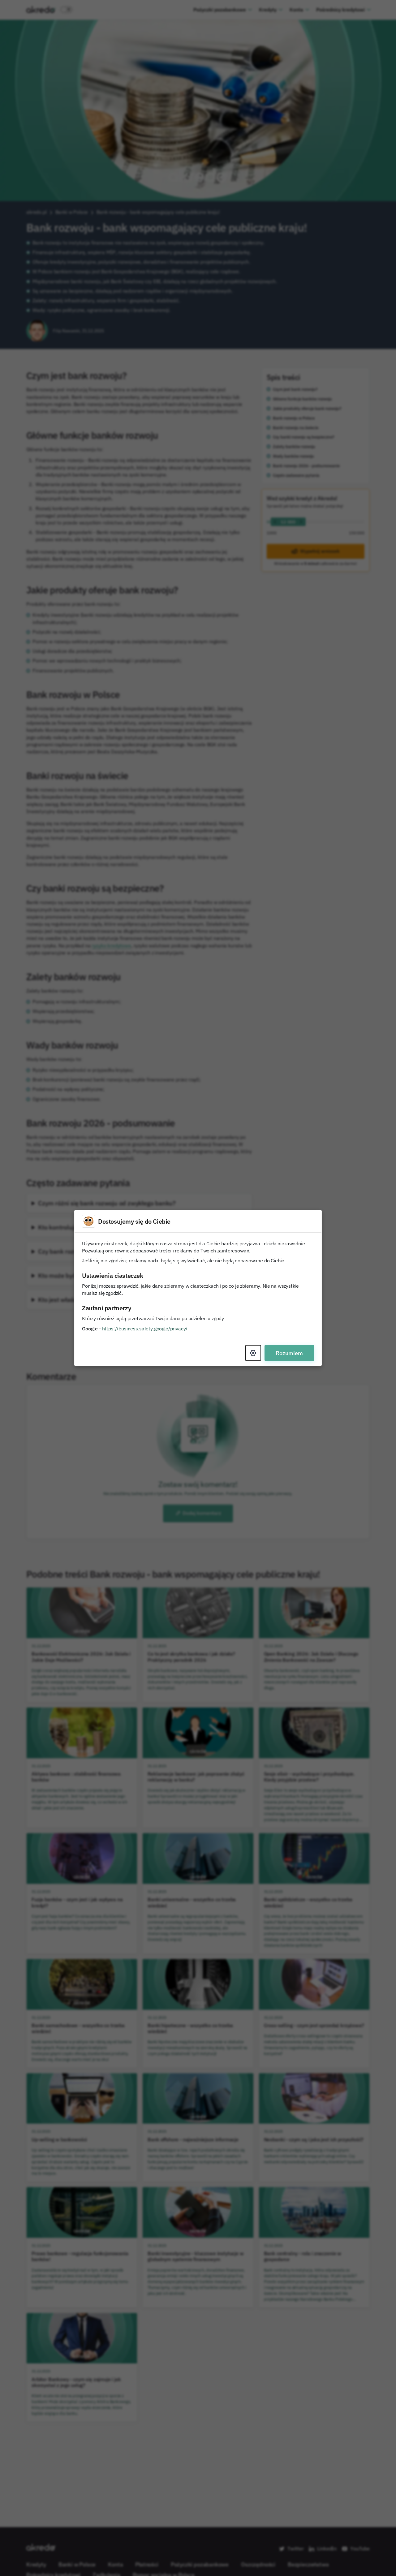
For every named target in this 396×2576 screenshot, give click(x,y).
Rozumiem (289, 1353)
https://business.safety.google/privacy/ (145, 1329)
